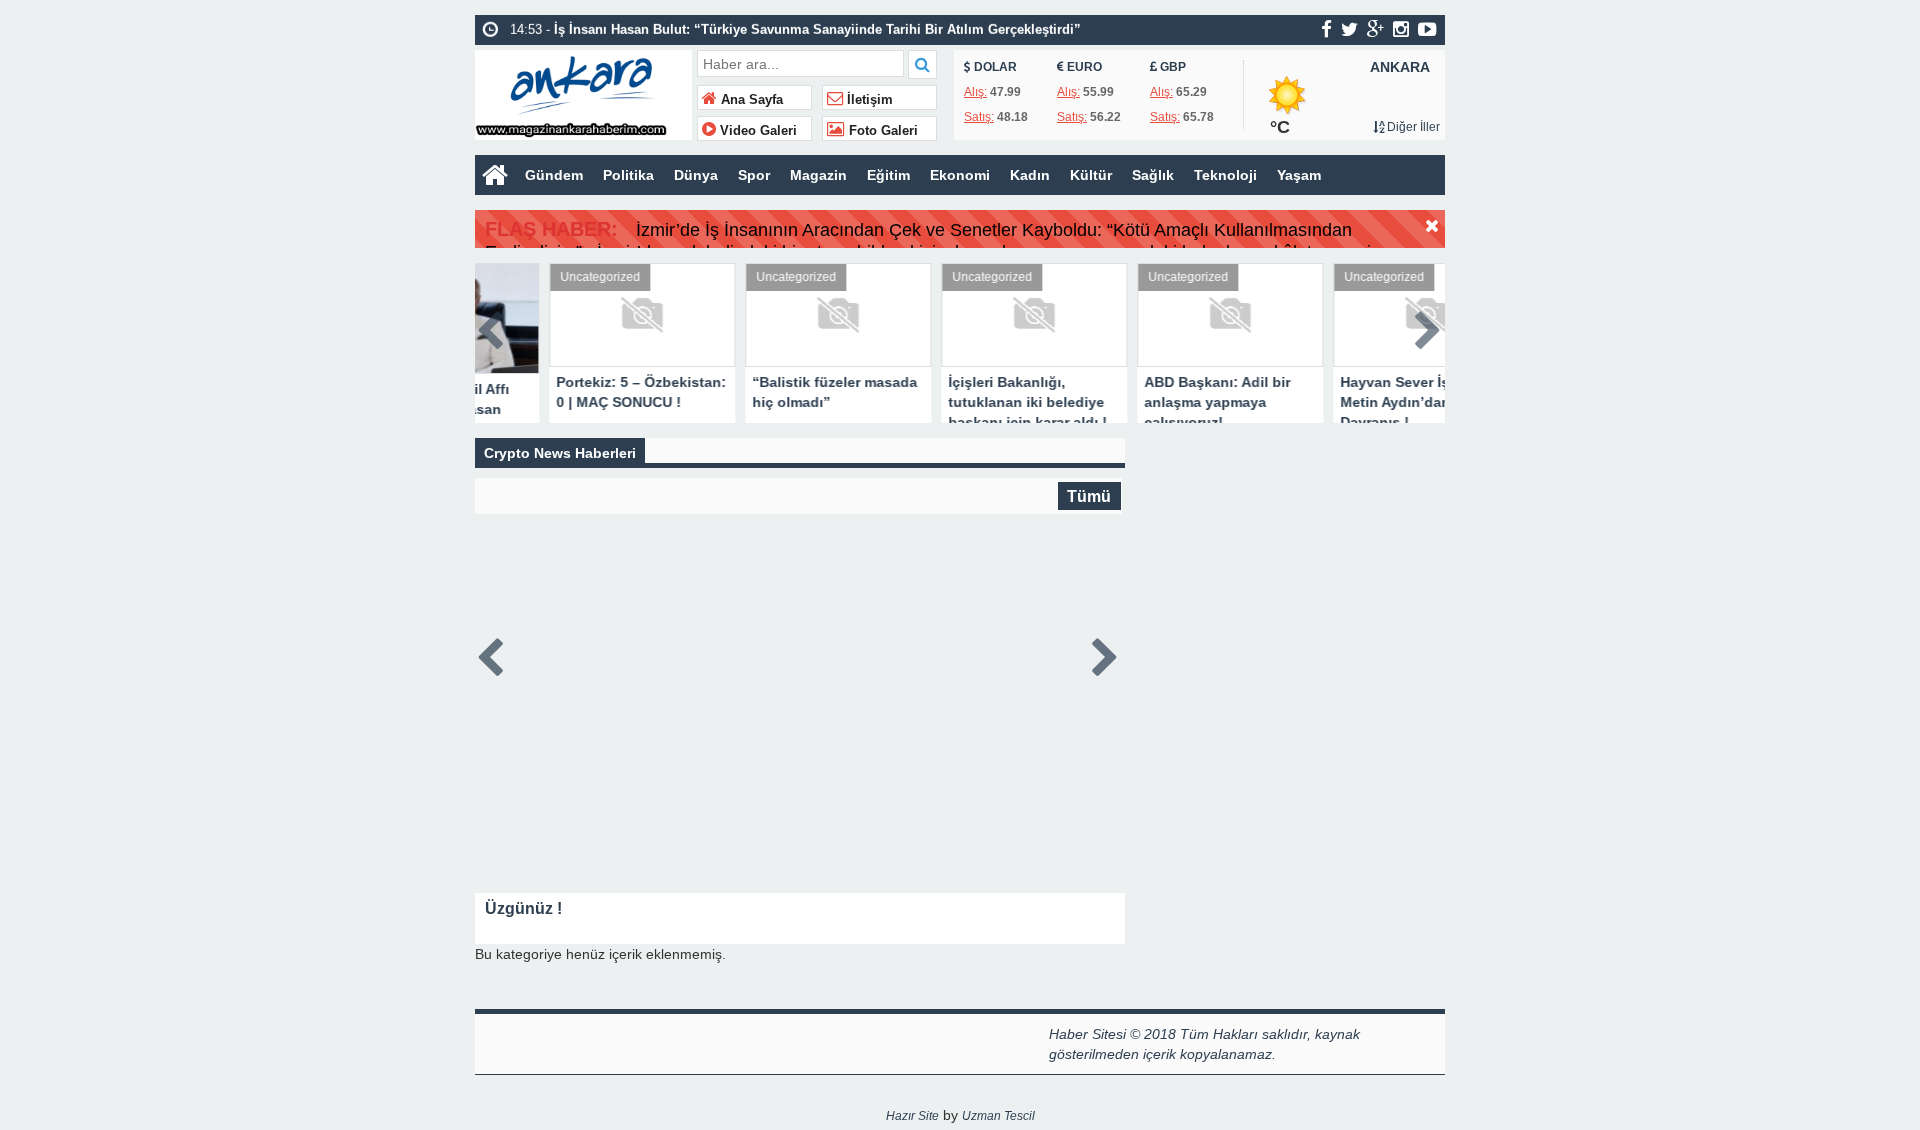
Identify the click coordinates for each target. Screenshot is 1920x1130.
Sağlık (1153, 175)
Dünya (696, 175)
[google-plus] (1375, 29)
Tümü (1089, 495)
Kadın (1030, 175)
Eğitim (888, 175)
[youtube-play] (1427, 29)
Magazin (818, 175)
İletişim (868, 100)
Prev (491, 326)
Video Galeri (756, 131)
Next (1429, 326)
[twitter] (1349, 29)
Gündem (554, 175)
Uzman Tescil (998, 1116)
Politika (628, 175)
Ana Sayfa (750, 100)
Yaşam (1299, 175)
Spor (754, 175)
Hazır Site (912, 1116)
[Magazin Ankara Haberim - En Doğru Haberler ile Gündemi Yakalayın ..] (583, 92)
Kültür (1091, 175)
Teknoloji (1225, 175)
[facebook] (1326, 29)
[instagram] (1401, 29)
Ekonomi (960, 175)
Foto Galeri (881, 131)
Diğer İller (1412, 127)
